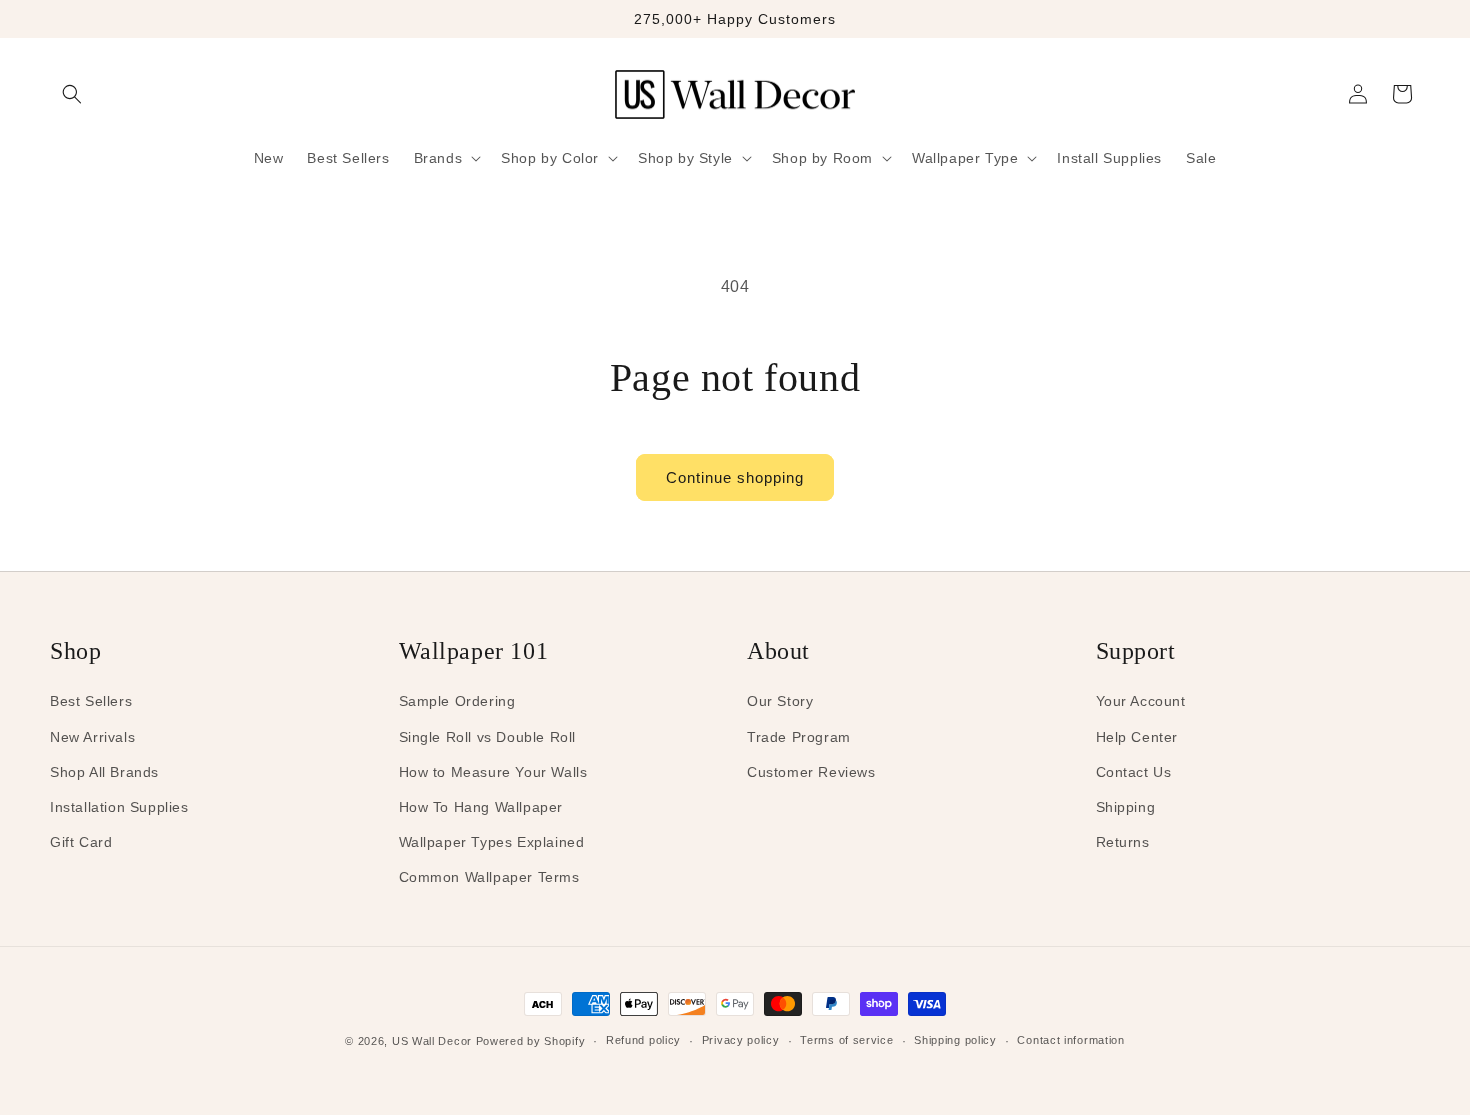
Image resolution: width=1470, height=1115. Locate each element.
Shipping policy (955, 1040)
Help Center (1137, 737)
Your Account (1141, 701)
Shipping (1126, 807)
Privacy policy (741, 1040)
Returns (1123, 842)
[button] (72, 94)
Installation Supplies (119, 807)
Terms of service (846, 1040)
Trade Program (799, 737)
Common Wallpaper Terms (489, 877)
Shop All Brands (104, 772)
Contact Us (1134, 772)
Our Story (780, 701)
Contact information (1070, 1040)
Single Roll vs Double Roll (488, 737)
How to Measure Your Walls (493, 772)
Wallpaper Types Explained (492, 842)
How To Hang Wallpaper (481, 807)
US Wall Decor (432, 1041)
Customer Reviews (811, 772)
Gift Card (81, 842)
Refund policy (643, 1040)
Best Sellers (91, 701)
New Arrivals (92, 737)
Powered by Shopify (531, 1041)
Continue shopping (735, 477)
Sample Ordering (457, 701)
